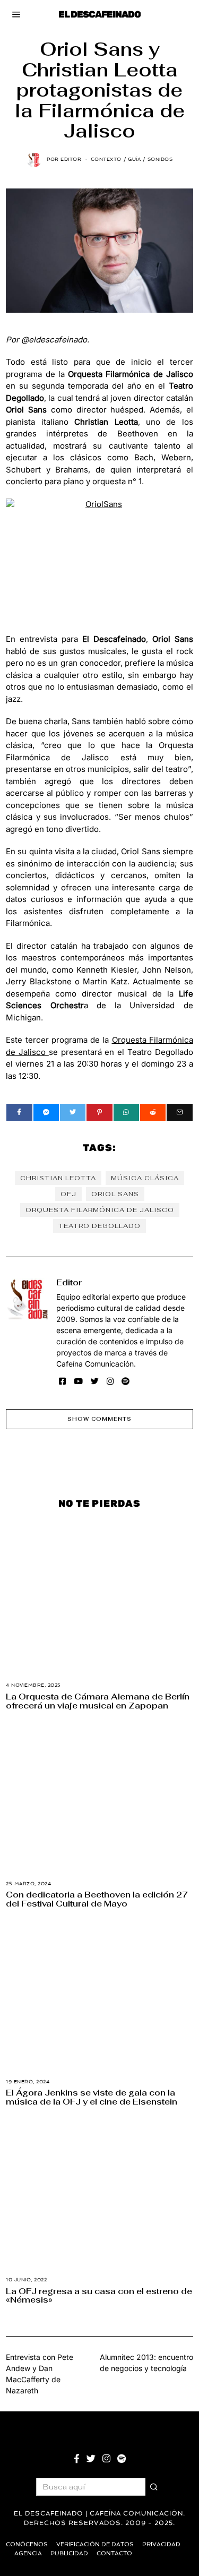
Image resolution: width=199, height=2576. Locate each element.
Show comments (99, 1419)
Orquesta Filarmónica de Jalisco (100, 1210)
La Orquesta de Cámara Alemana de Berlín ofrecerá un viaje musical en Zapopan (98, 1701)
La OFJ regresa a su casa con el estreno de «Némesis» (99, 2295)
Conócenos (27, 2544)
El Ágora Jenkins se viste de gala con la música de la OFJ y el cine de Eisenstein (92, 2097)
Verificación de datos (95, 2544)
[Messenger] (46, 1112)
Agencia (28, 2553)
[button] (154, 2487)
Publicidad (69, 2553)
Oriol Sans (115, 1194)
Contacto (114, 2553)
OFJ (68, 1194)
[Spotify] (126, 1381)
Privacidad (161, 2544)
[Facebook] (19, 1112)
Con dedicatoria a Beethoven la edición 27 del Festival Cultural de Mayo (97, 1899)
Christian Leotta (58, 1178)
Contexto (106, 159)
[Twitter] (73, 1112)
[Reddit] (153, 1112)
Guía (134, 159)
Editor (69, 1282)
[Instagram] (110, 1381)
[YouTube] (78, 1381)
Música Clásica (145, 1178)
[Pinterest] (99, 1112)
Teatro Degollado (99, 1226)
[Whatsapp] (126, 1112)
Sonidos (160, 159)
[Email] (179, 1112)
